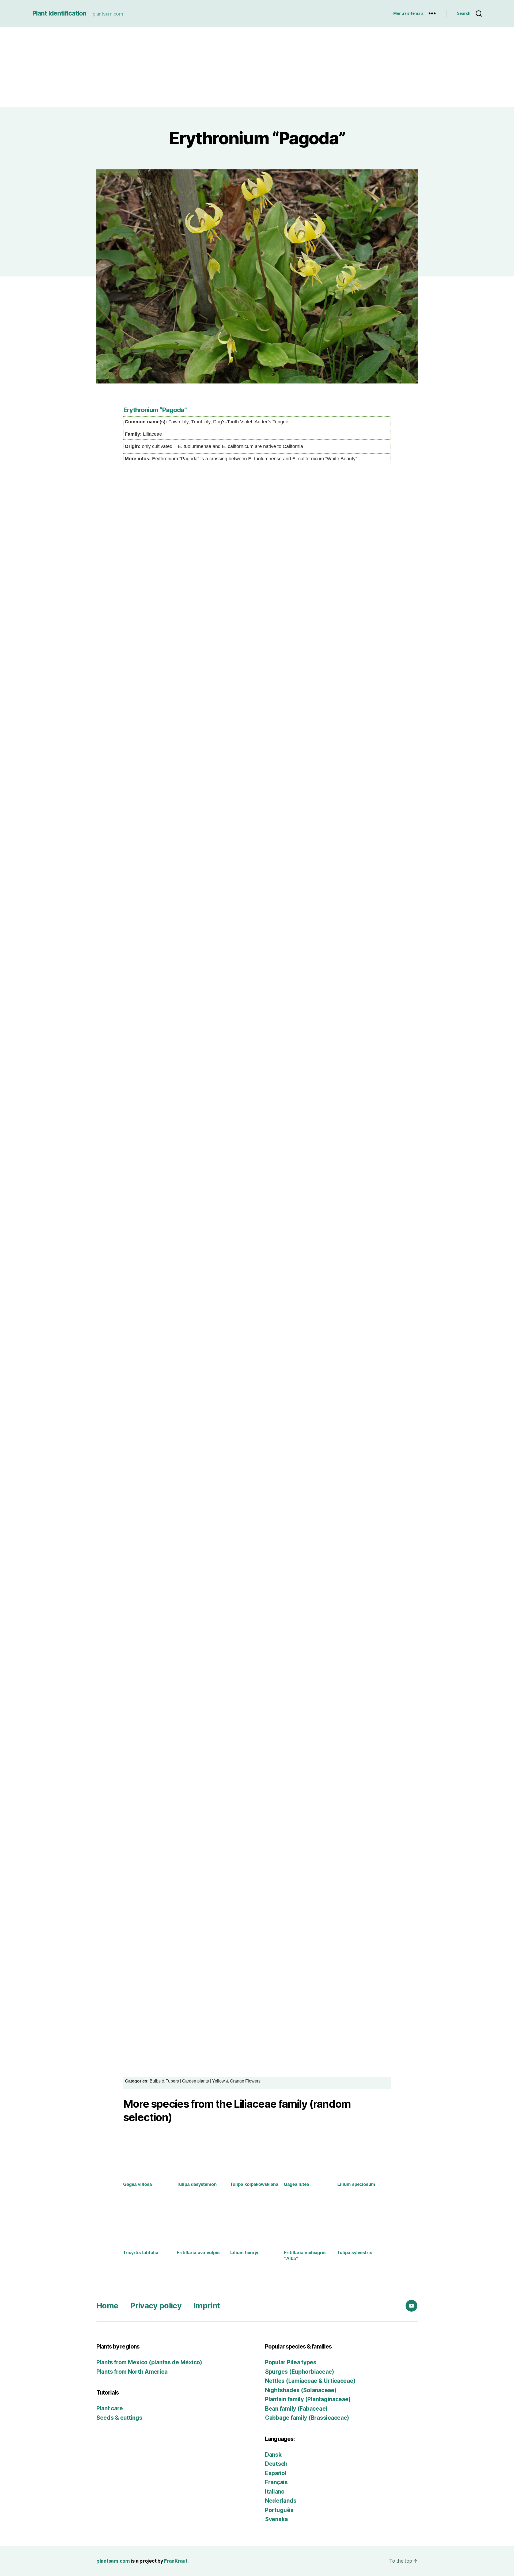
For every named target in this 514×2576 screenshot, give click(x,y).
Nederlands (281, 2501)
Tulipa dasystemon (197, 2184)
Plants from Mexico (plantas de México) (149, 2362)
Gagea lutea (296, 2184)
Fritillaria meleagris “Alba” (305, 2256)
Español (276, 2473)
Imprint (207, 2306)
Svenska (276, 2519)
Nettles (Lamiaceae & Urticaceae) (310, 2381)
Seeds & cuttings (119, 2418)
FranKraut (176, 2561)
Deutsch (276, 2464)
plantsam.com (113, 2561)
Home (107, 2306)
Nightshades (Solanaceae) (301, 2390)
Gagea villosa (137, 2184)
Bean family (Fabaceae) (296, 2409)
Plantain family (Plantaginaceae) (308, 2399)
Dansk (273, 2455)
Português (279, 2510)
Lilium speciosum (356, 2184)
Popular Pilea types (291, 2362)
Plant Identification (59, 13)
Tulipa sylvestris (355, 2253)
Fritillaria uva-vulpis (198, 2253)
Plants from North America (132, 2372)
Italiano (275, 2492)
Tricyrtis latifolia (141, 2253)
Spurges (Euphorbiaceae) (300, 2372)
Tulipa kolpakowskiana (254, 2184)
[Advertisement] (257, 67)
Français (276, 2482)
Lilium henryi (244, 2253)
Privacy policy (156, 2306)
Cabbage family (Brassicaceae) (307, 2418)
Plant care (109, 2408)
